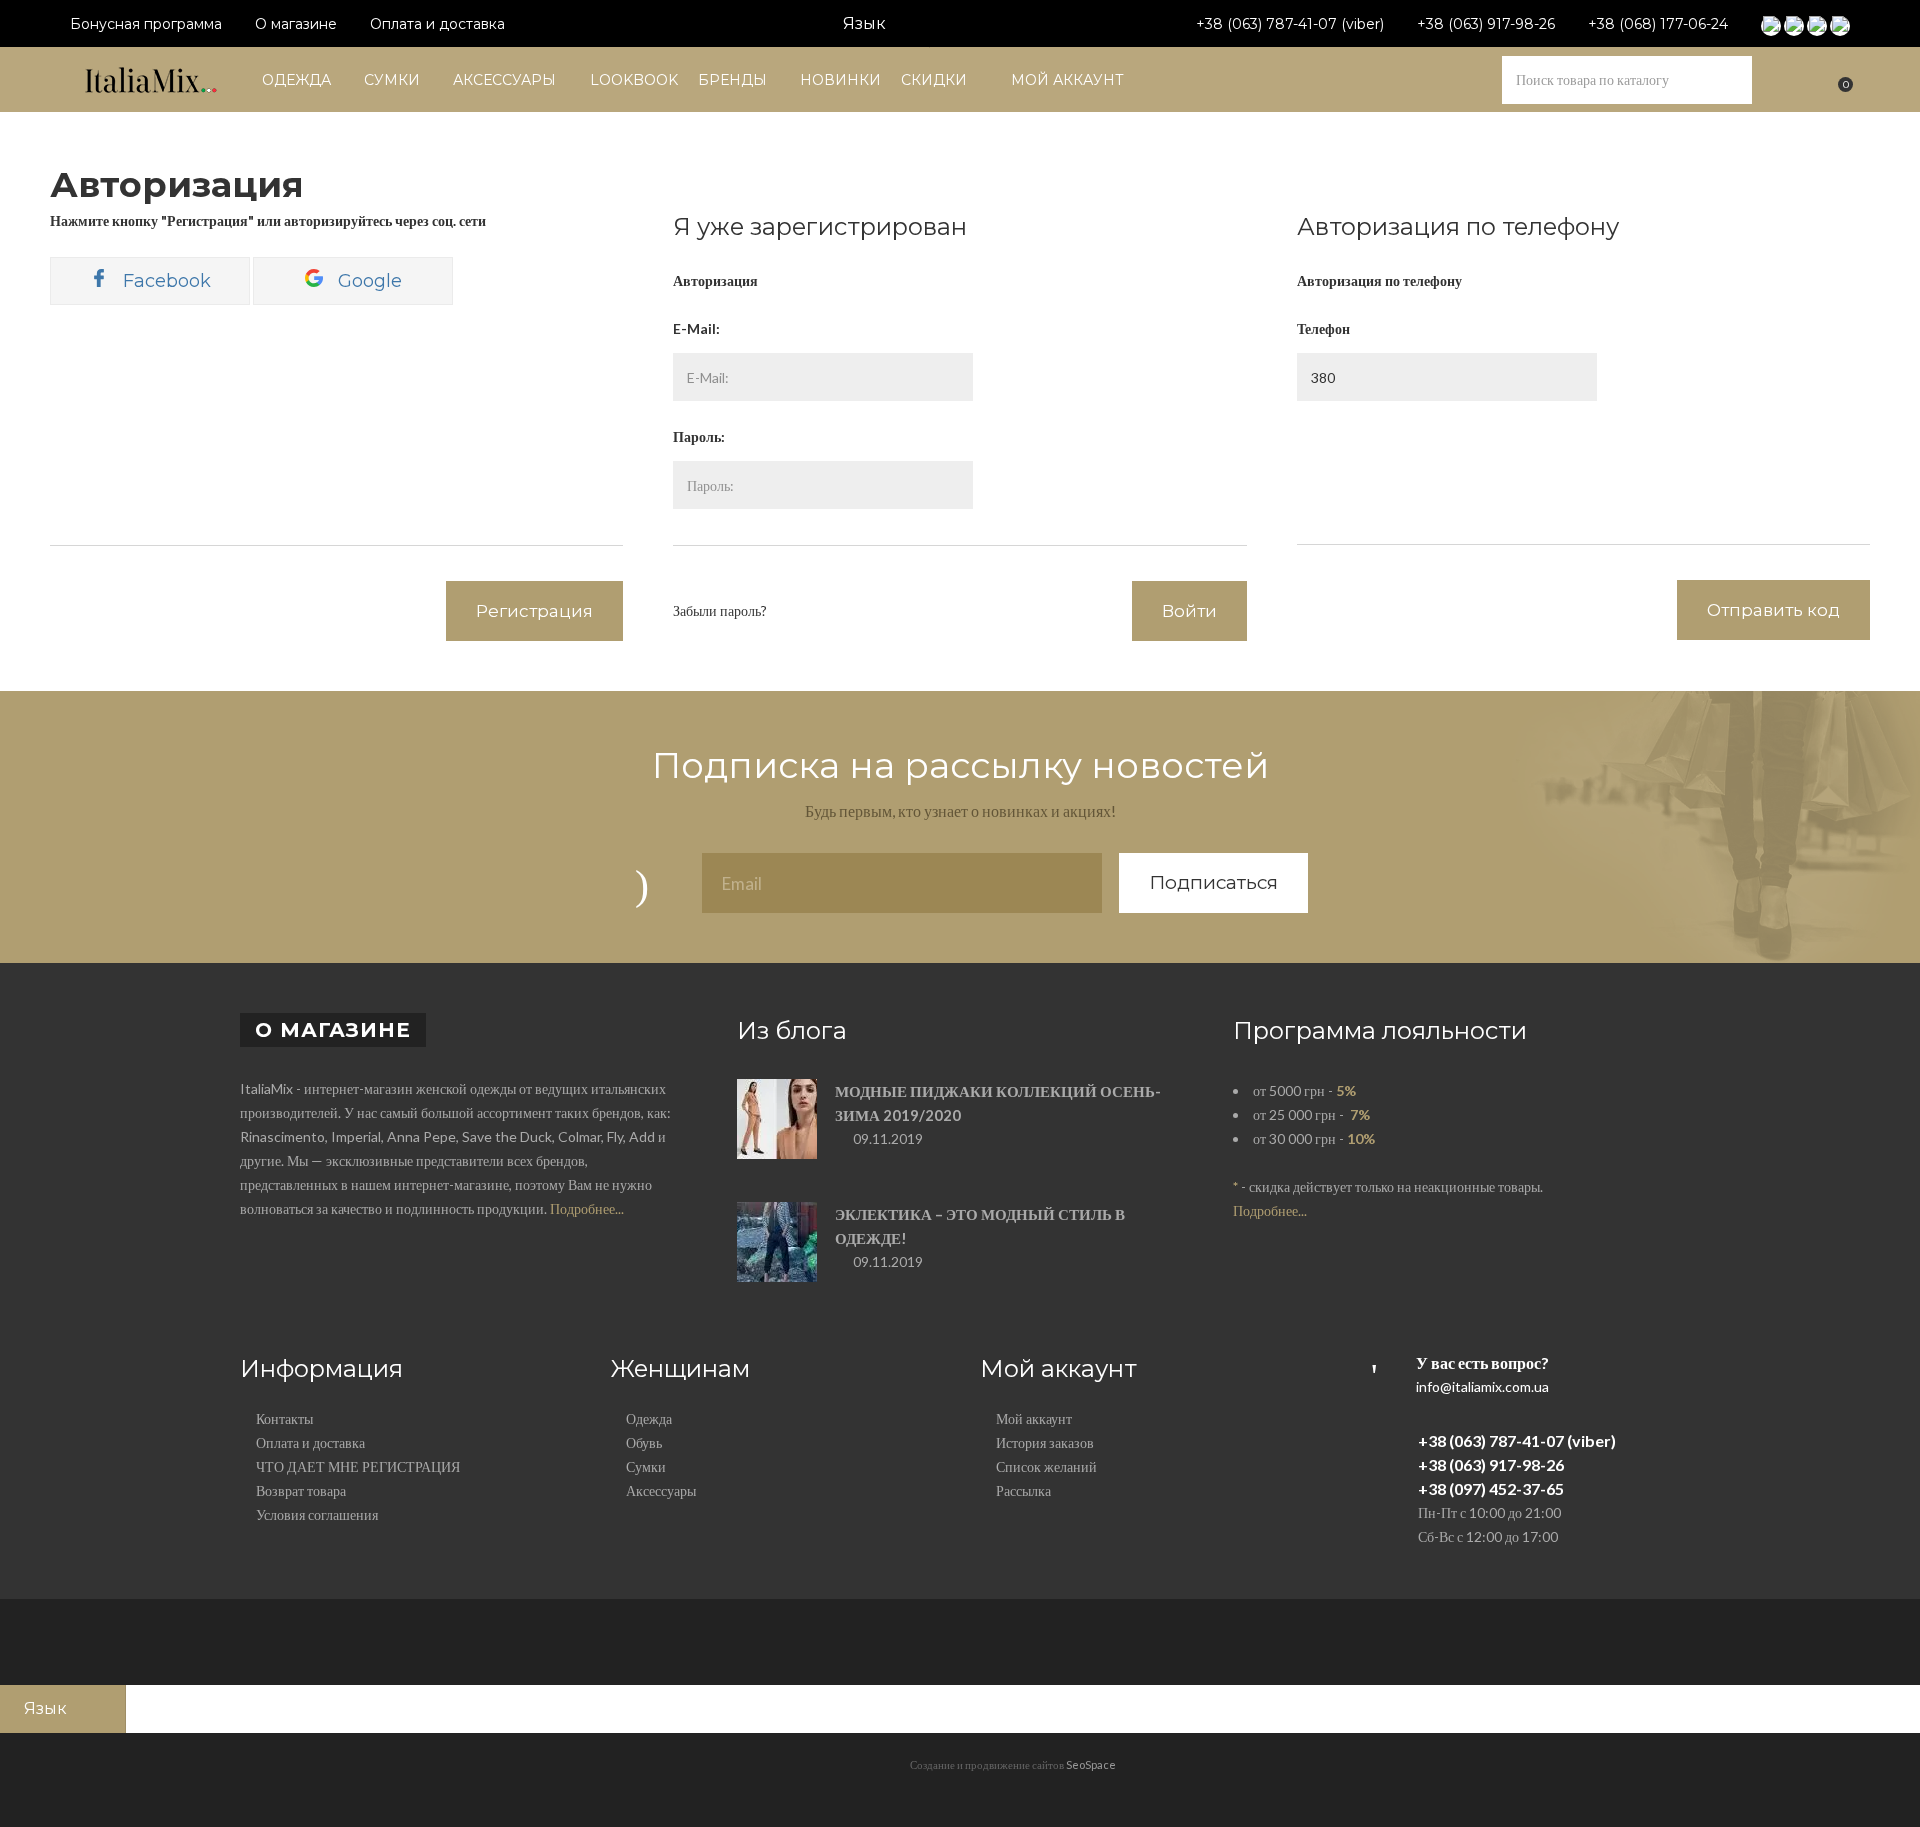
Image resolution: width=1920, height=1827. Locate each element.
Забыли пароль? (720, 610)
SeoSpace (1091, 1764)
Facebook (164, 281)
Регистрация (534, 611)
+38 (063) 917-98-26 (1486, 24)
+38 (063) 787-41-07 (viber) (1290, 24)
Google (367, 281)
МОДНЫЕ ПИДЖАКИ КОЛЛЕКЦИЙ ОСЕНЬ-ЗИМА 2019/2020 (998, 1103)
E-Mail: (696, 328)
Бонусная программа (146, 24)
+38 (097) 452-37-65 (1491, 1488)
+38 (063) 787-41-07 (1491, 1440)
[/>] (777, 1128)
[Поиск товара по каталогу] (1728, 80)
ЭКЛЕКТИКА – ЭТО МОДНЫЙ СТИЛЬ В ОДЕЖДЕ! (980, 1226)
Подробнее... (587, 1208)
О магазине (296, 24)
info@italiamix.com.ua (1482, 1386)
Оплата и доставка (437, 24)
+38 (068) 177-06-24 (1658, 24)
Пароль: (699, 436)
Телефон (1323, 328)
